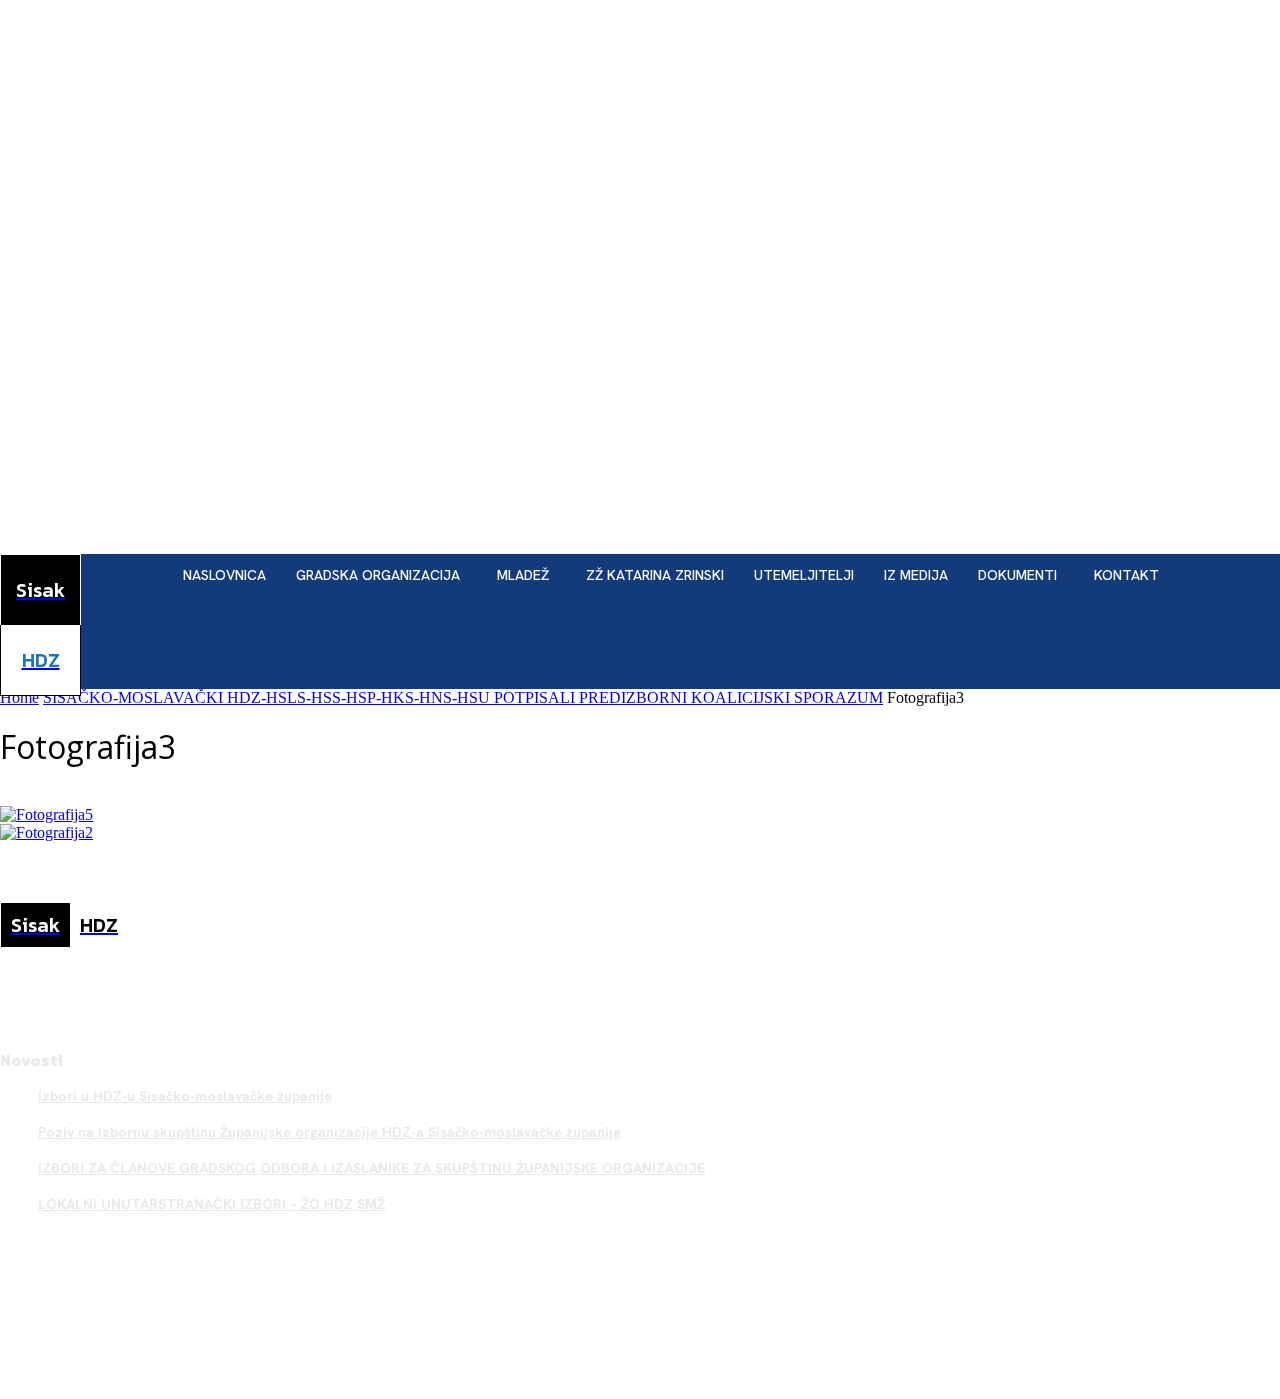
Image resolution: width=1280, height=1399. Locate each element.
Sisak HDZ (1244, 1330)
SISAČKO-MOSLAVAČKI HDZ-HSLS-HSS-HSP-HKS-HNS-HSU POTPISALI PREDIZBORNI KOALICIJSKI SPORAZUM (463, 697)
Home (19, 697)
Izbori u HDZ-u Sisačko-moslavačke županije (185, 1096)
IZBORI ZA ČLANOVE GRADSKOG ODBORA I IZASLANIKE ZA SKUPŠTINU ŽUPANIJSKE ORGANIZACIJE (371, 1168)
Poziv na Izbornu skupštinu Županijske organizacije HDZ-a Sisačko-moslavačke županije (329, 1132)
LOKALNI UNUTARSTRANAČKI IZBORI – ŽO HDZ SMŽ (211, 1204)
